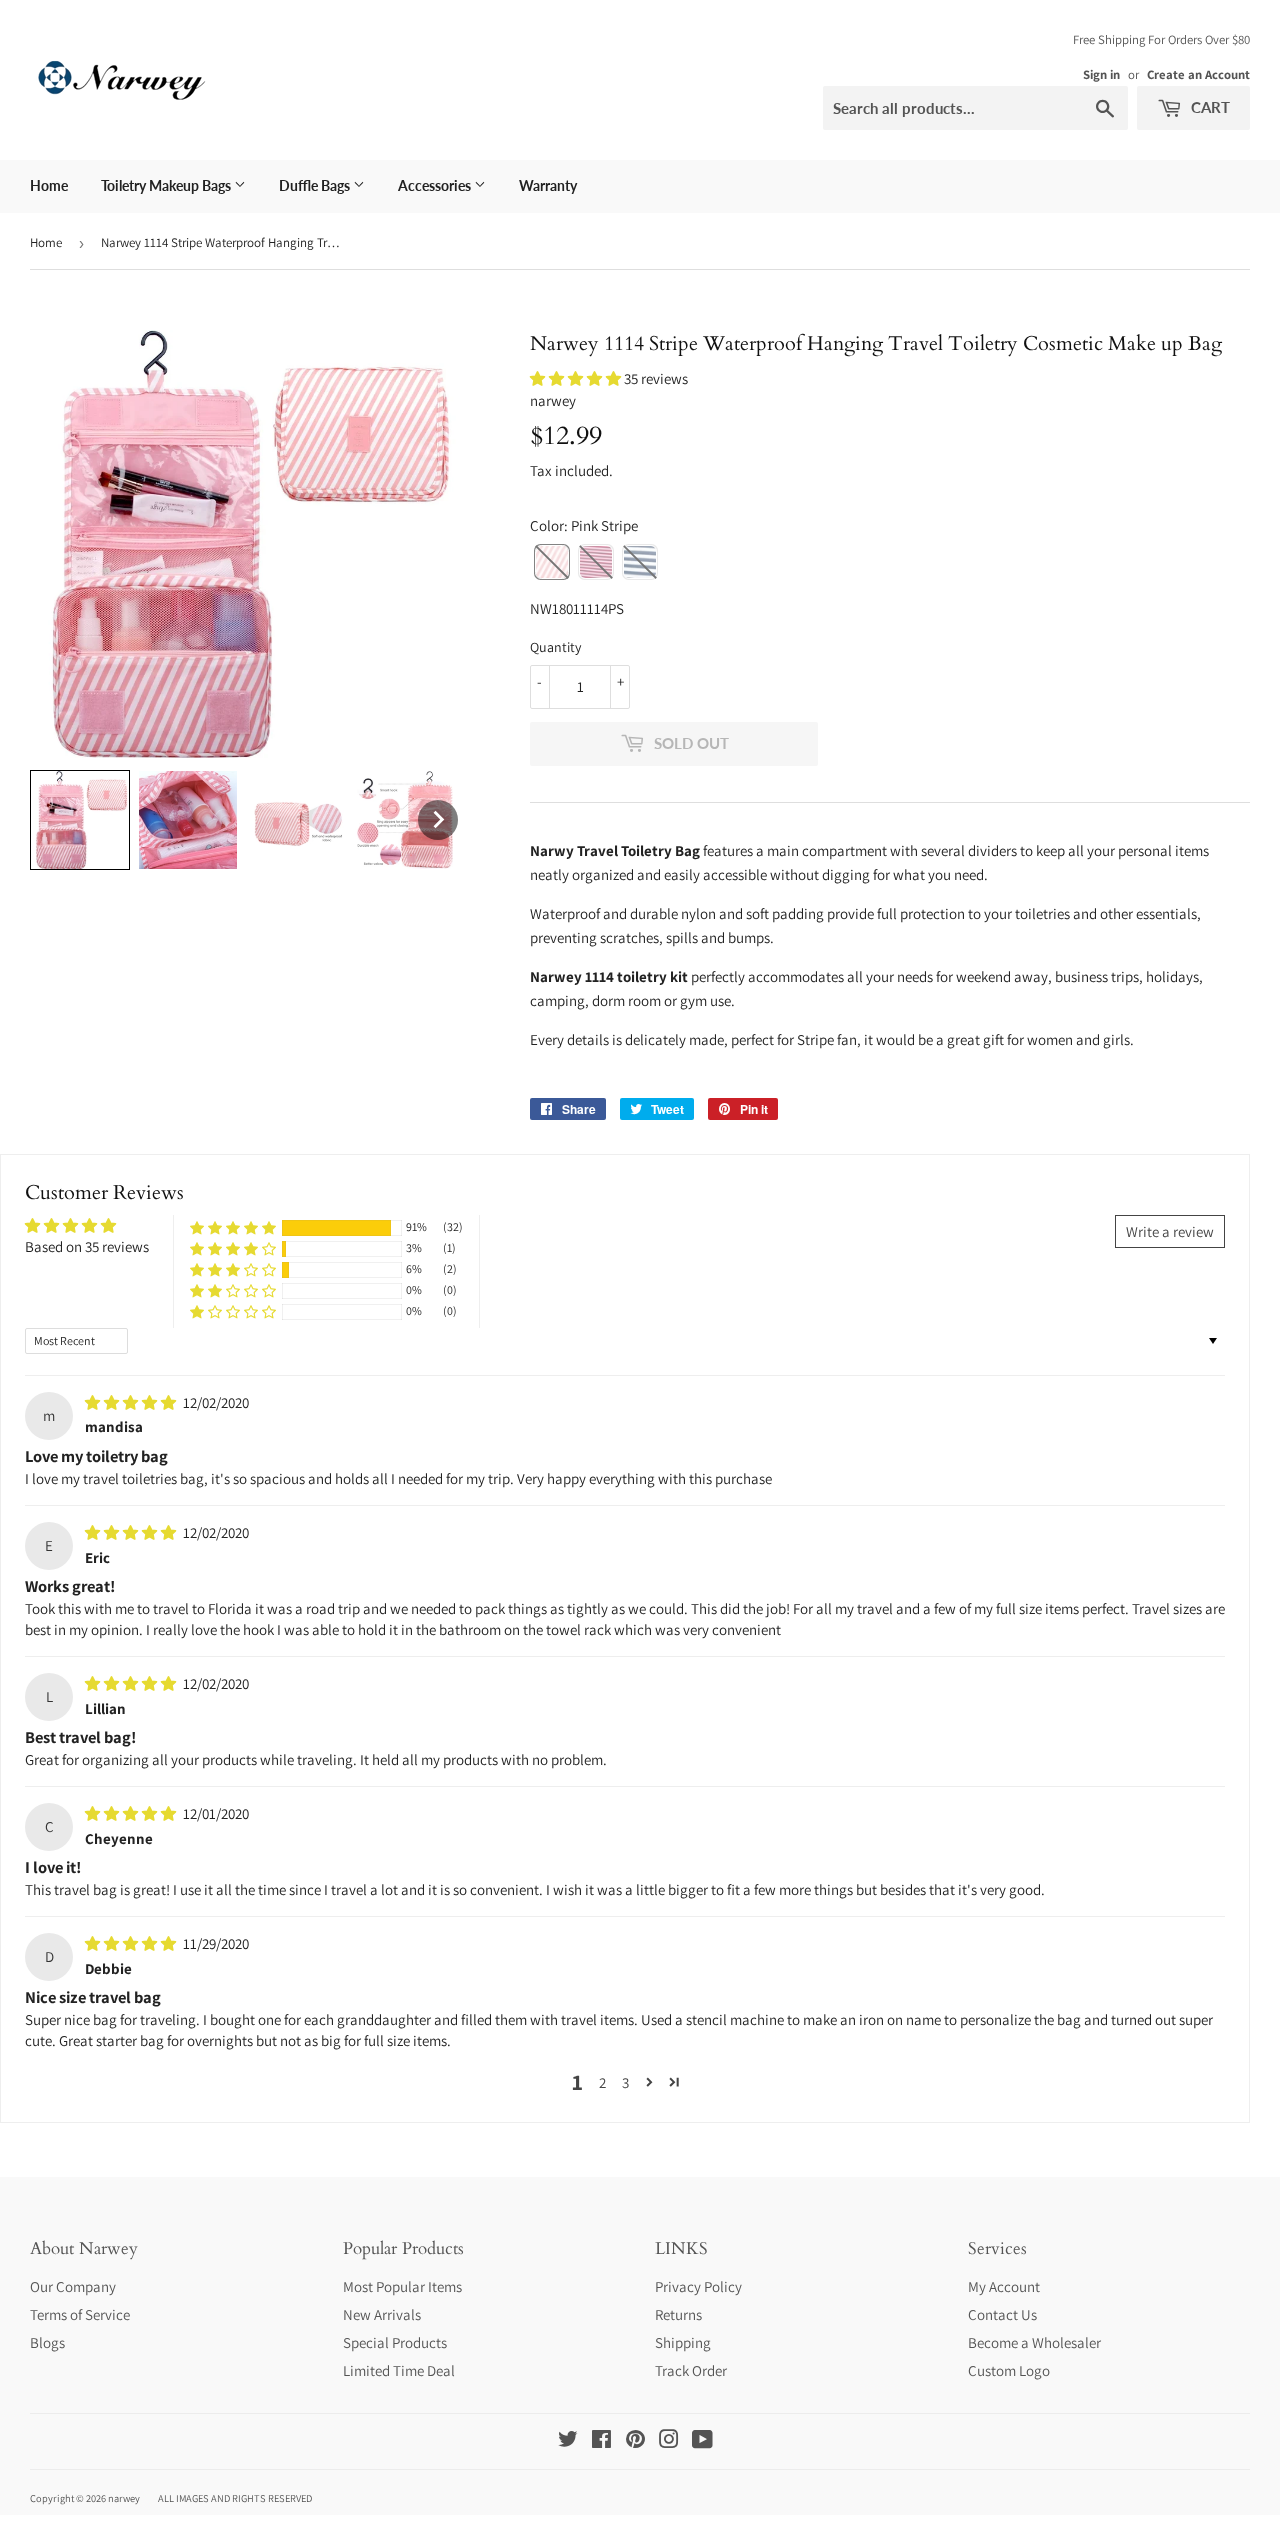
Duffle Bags (316, 185)
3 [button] (625, 2082)
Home (49, 185)
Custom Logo (1009, 2370)
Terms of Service (80, 2314)
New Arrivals (382, 2314)
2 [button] (602, 2082)
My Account (1004, 2286)
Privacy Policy (698, 2286)
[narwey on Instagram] (669, 2441)
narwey (124, 2498)
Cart (1208, 107)
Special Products (395, 2342)
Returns (678, 2314)
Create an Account (1198, 74)
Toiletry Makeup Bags (167, 185)
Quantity (555, 647)
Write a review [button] (1170, 1231)
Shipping (683, 2342)
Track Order (691, 2370)
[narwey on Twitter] (568, 2441)
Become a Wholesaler (1034, 2342)
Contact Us (1002, 2314)
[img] (132, 1402)
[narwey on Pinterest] (635, 2441)
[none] (80, 820)
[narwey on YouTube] (702, 2441)
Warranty (548, 185)
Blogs (47, 2342)
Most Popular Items (402, 2286)
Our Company (73, 2286)
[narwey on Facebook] (601, 2441)
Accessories (436, 185)
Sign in (1101, 74)
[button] (577, 378)
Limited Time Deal (399, 2370)
